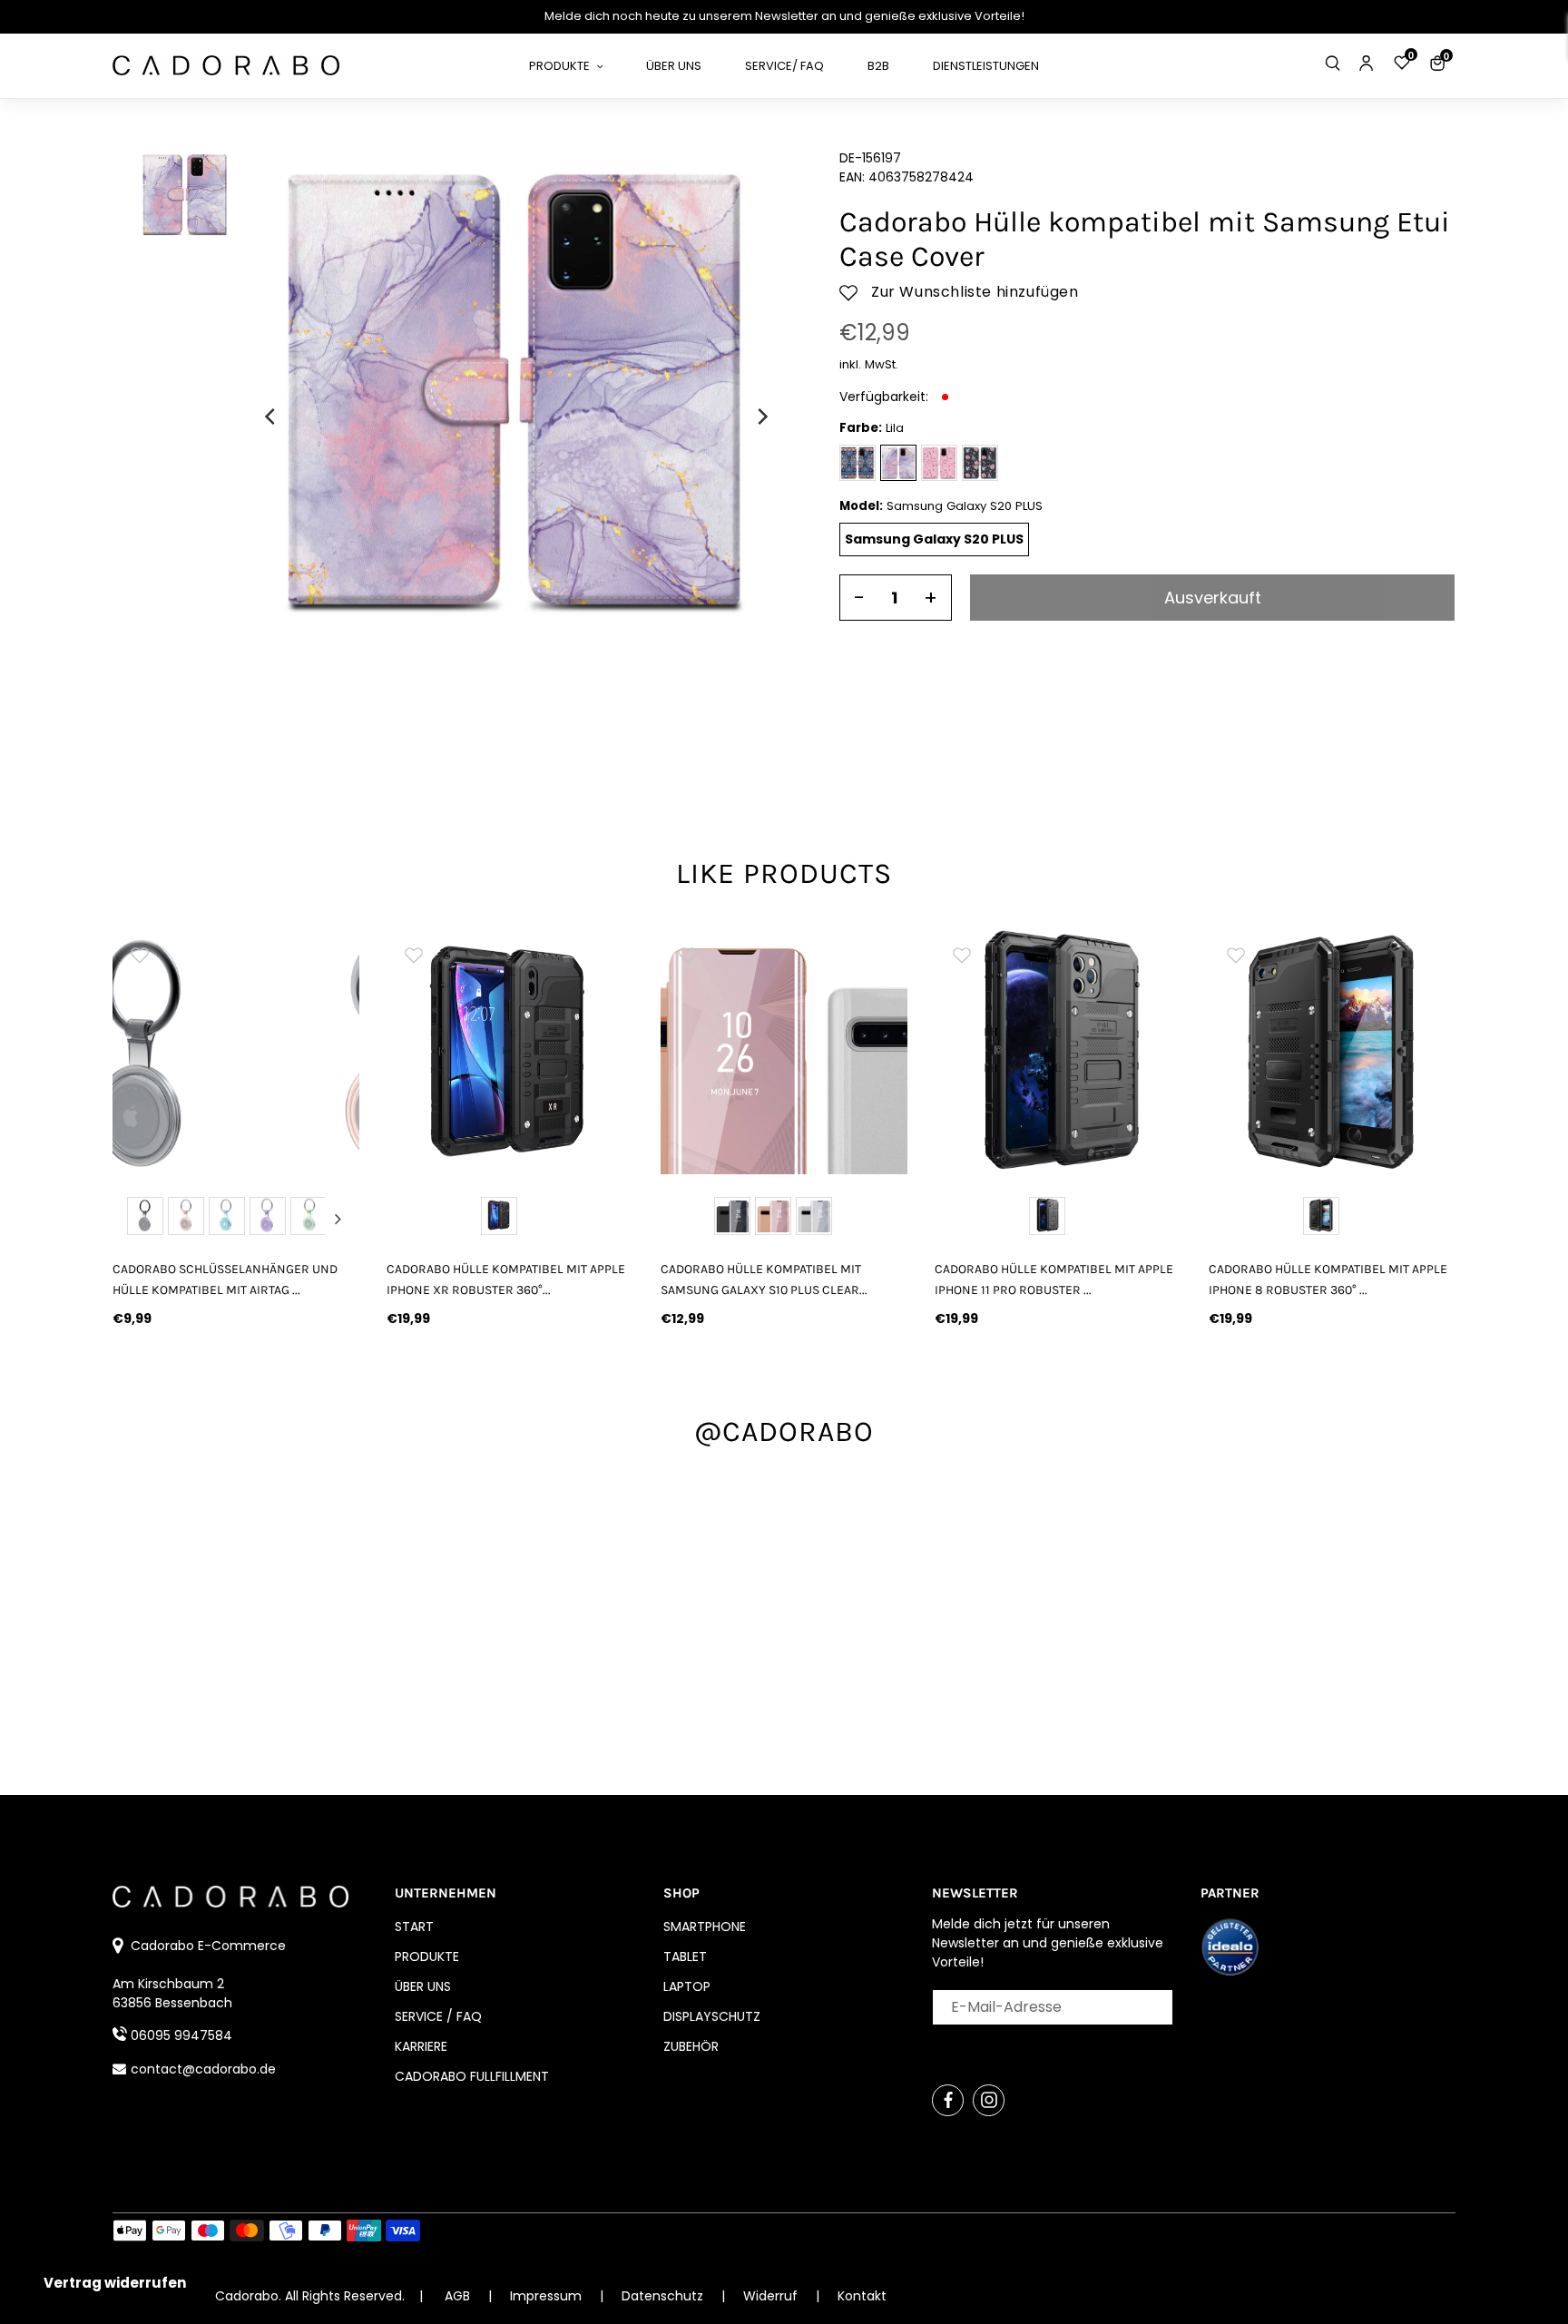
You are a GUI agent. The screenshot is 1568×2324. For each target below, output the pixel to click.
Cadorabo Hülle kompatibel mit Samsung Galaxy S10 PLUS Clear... (764, 1280)
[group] (236, 1051)
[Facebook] (948, 2100)
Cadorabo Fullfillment (472, 2076)
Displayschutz (712, 2016)
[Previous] (271, 417)
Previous (134, 1219)
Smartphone (705, 1927)
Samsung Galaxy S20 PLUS (934, 539)
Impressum (548, 2296)
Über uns (423, 1986)
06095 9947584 (181, 2035)
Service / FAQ (438, 2016)
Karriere (421, 2046)
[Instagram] (989, 2100)
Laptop (687, 1986)
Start (414, 1927)
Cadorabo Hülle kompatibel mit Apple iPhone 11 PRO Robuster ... (1054, 1280)
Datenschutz (664, 2296)
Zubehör (691, 2046)
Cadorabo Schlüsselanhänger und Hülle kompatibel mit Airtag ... (225, 1280)
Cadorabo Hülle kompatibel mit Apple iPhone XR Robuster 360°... (506, 1280)
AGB (457, 2296)
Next (338, 1219)
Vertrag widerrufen (115, 2283)
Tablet (685, 1956)
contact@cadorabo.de (203, 2069)
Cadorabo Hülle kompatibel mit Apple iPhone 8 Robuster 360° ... (1328, 1280)
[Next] (761, 417)
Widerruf (772, 2296)
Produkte (427, 1956)
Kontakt (862, 2296)
